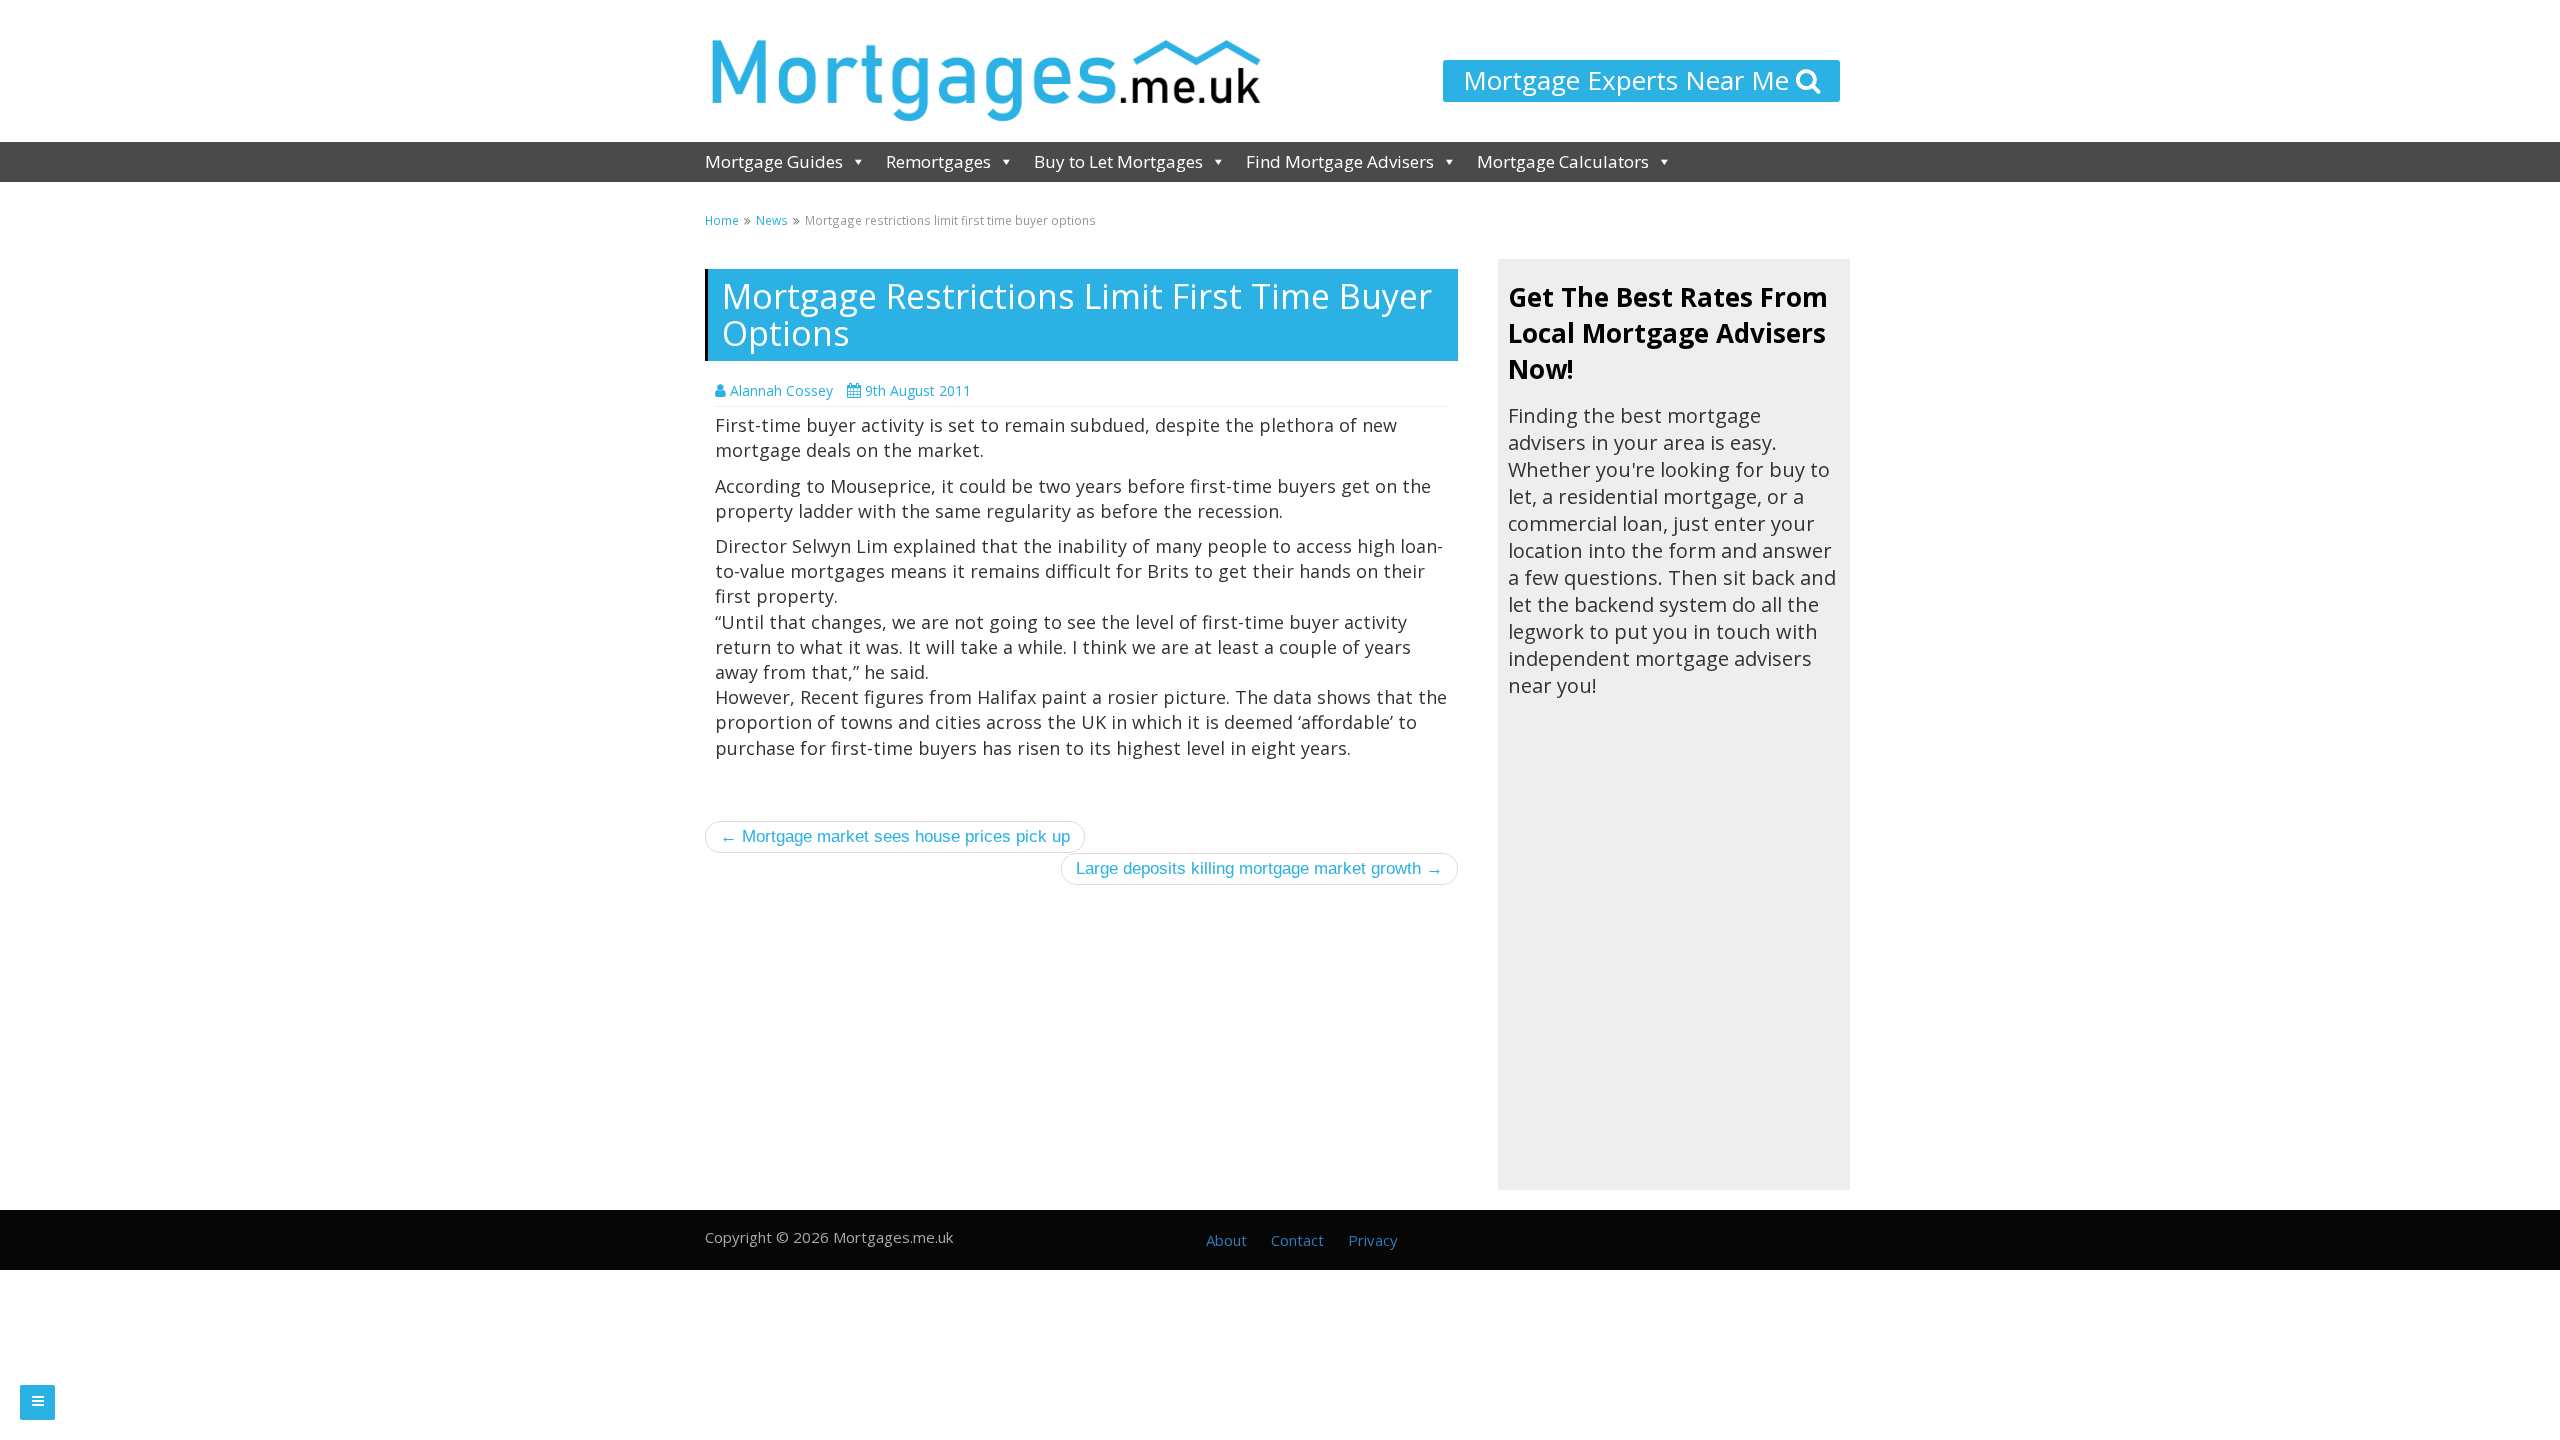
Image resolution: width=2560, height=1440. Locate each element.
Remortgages (938, 161)
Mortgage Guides (774, 161)
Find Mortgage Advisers (1340, 161)
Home (722, 220)
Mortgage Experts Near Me (1629, 80)
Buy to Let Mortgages (1118, 161)
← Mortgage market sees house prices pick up (895, 836)
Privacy (1373, 1240)
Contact (1297, 1240)
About (1226, 1240)
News (772, 220)
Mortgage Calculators (1563, 161)
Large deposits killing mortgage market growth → (1259, 868)
